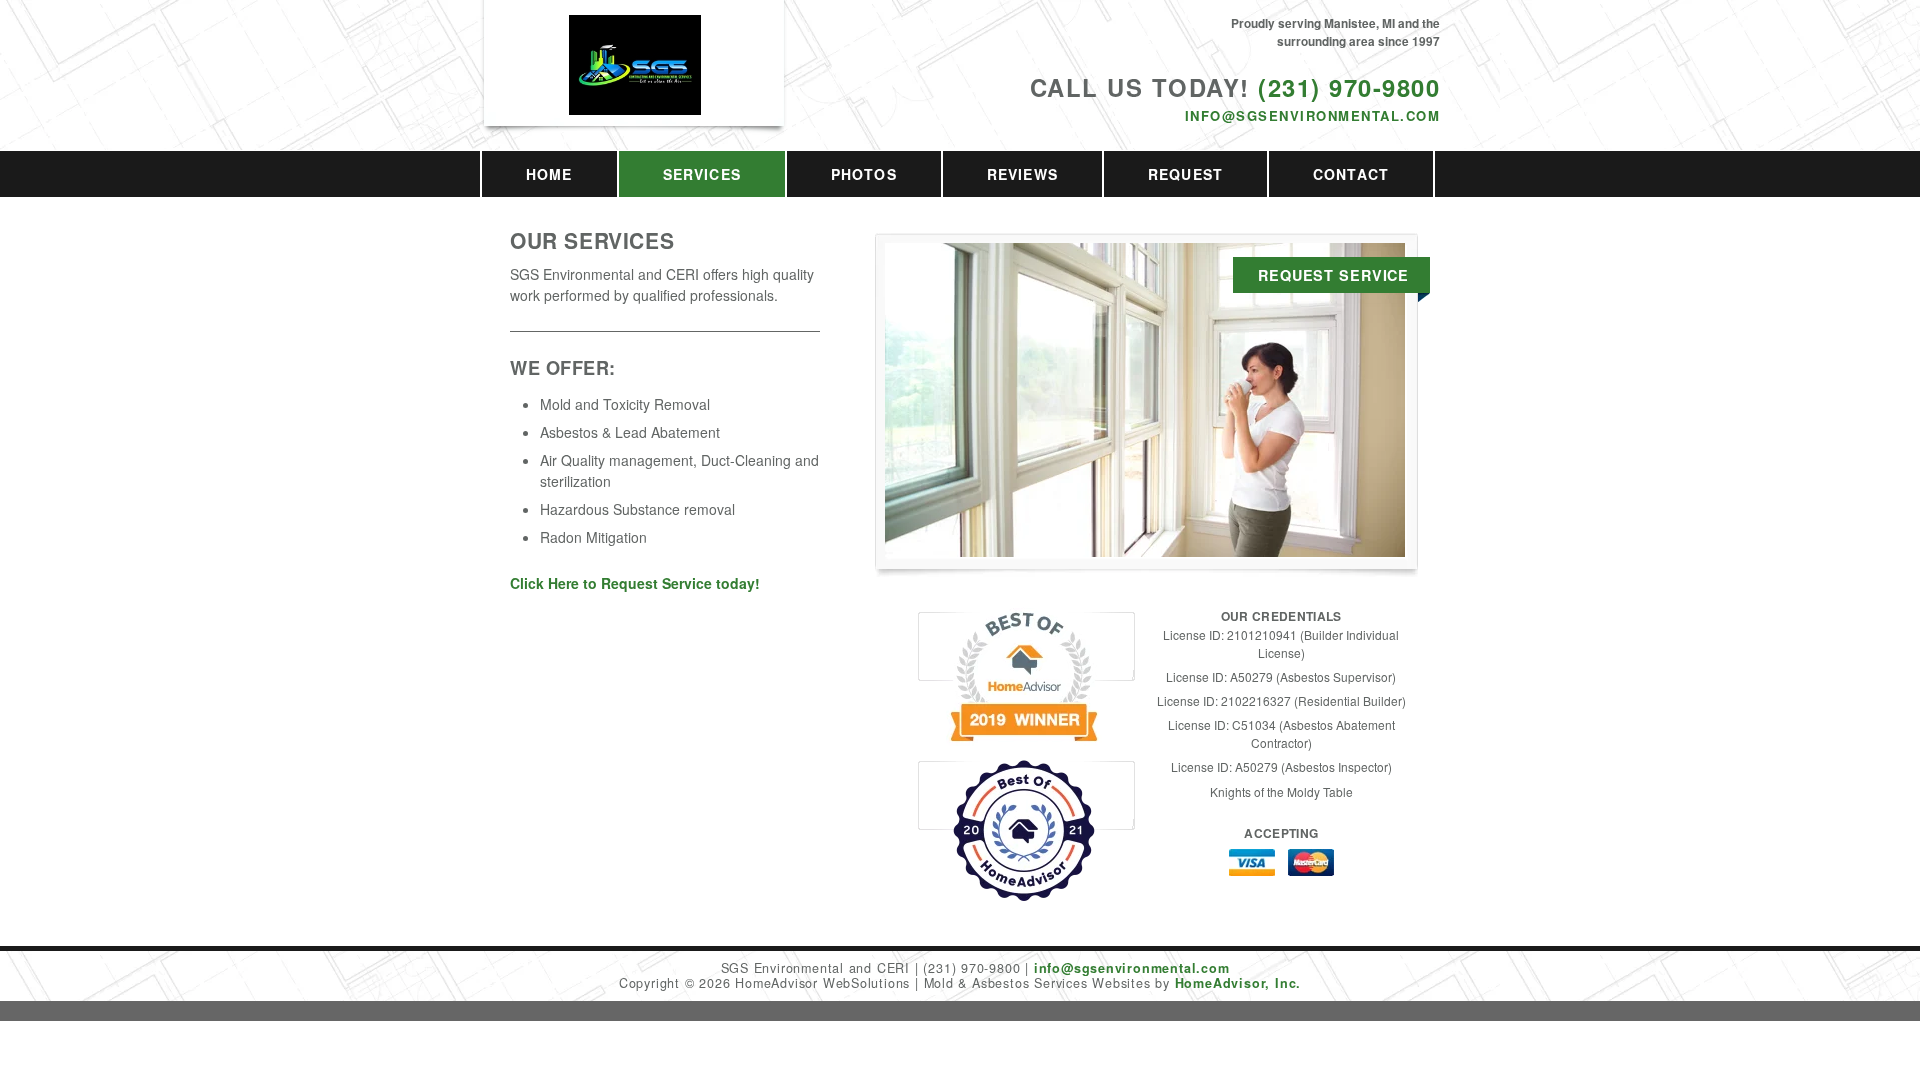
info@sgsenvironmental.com (1312, 115)
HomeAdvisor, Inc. (1238, 983)
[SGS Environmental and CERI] (635, 86)
